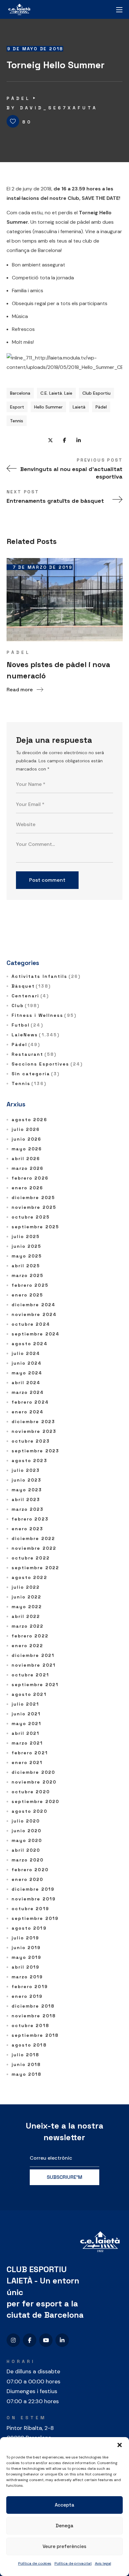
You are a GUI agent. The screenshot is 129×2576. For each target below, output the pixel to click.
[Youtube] (46, 2340)
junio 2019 (26, 1948)
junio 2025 (27, 1246)
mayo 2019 (27, 1957)
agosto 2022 (29, 1577)
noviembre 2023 (34, 1431)
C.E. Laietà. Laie (56, 393)
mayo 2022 (27, 1607)
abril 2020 (26, 1850)
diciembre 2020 (33, 1772)
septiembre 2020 (36, 1801)
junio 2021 (26, 1714)
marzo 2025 (28, 1275)
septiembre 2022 (36, 1568)
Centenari (30, 996)
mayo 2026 (27, 1149)
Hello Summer (48, 407)
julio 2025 (26, 1236)
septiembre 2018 (35, 2035)
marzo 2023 (28, 1509)
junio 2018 (26, 2064)
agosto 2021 (29, 1694)
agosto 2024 (30, 1344)
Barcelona (20, 393)
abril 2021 (26, 1733)
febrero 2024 (30, 1402)
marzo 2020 (28, 1860)
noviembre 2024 (34, 1314)
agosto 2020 (29, 1811)
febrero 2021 (30, 1753)
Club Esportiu (96, 393)
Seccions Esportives (47, 1064)
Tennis (17, 421)
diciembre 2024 (34, 1305)
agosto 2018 (29, 2045)
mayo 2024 (27, 1373)
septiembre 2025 (36, 1227)
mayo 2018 (27, 2074)
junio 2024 (27, 1363)
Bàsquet (31, 986)
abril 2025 (26, 1266)
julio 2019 (26, 1938)
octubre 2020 (31, 1792)
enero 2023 (28, 1529)
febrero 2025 (30, 1285)
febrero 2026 (30, 1178)
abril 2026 (26, 1159)
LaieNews (36, 1035)
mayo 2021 (27, 1724)
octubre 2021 (30, 1675)
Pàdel (19, 98)
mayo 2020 (27, 1840)
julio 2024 (26, 1353)
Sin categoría (36, 1074)
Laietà (79, 407)
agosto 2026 (29, 1120)
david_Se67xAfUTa (59, 108)
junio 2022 (27, 1597)
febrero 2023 (30, 1519)
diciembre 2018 (33, 2006)
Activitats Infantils (46, 976)
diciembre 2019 (33, 1889)
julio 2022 (26, 1587)
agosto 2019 (29, 1928)
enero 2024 (28, 1412)
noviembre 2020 (34, 1782)
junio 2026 (27, 1139)
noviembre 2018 (34, 2016)
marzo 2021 (27, 1743)
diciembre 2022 (33, 1538)
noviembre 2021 (34, 1665)
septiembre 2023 (36, 1451)
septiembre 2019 (35, 1918)
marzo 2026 (28, 1168)
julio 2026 (26, 1129)
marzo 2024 (28, 1392)
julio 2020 (26, 1821)
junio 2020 (27, 1831)
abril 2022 (26, 1616)
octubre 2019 (30, 1909)
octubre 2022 (31, 1558)
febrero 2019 (30, 1987)
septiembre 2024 (36, 1334)
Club (26, 1006)
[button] (120, 2445)
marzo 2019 (27, 1977)
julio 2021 (26, 1704)
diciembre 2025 (33, 1198)
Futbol (27, 1025)
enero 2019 (27, 1996)
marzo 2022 (28, 1626)
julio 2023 (26, 1470)
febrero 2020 (30, 1870)
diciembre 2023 (33, 1422)
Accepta (64, 2505)
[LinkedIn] (62, 2340)
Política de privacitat (73, 2563)
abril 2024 (26, 1383)
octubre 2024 (31, 1324)
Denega (64, 2526)
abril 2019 (26, 1967)
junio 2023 (27, 1480)
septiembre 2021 (35, 1685)
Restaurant (34, 1054)
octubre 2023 (31, 1441)
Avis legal (103, 2563)
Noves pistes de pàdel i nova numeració (58, 670)
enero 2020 (28, 1879)
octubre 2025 (31, 1217)
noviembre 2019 (34, 1899)
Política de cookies (35, 2563)
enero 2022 (28, 1646)
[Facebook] (30, 2340)
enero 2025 (28, 1295)
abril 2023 (26, 1499)
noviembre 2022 (34, 1548)
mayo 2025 (27, 1256)
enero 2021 (27, 1762)
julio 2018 (26, 2055)
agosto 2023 (29, 1461)
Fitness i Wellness (44, 1015)
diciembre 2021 (33, 1655)
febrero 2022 (30, 1636)
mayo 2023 (27, 1490)
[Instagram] (13, 2340)
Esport (17, 407)
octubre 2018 (30, 2025)
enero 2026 (28, 1188)
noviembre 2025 (34, 1207)
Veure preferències (64, 2546)
